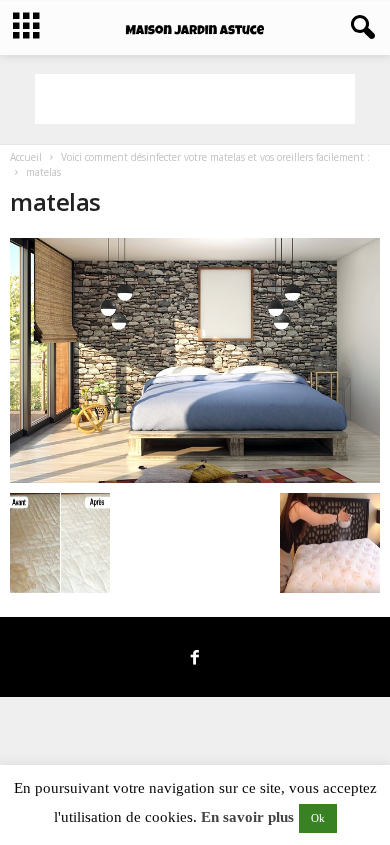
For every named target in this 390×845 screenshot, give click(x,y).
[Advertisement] (195, 99)
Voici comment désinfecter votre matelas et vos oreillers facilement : (215, 157)
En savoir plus (247, 817)
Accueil (26, 157)
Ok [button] (318, 818)
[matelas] (195, 360)
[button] (359, 28)
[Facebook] (195, 659)
